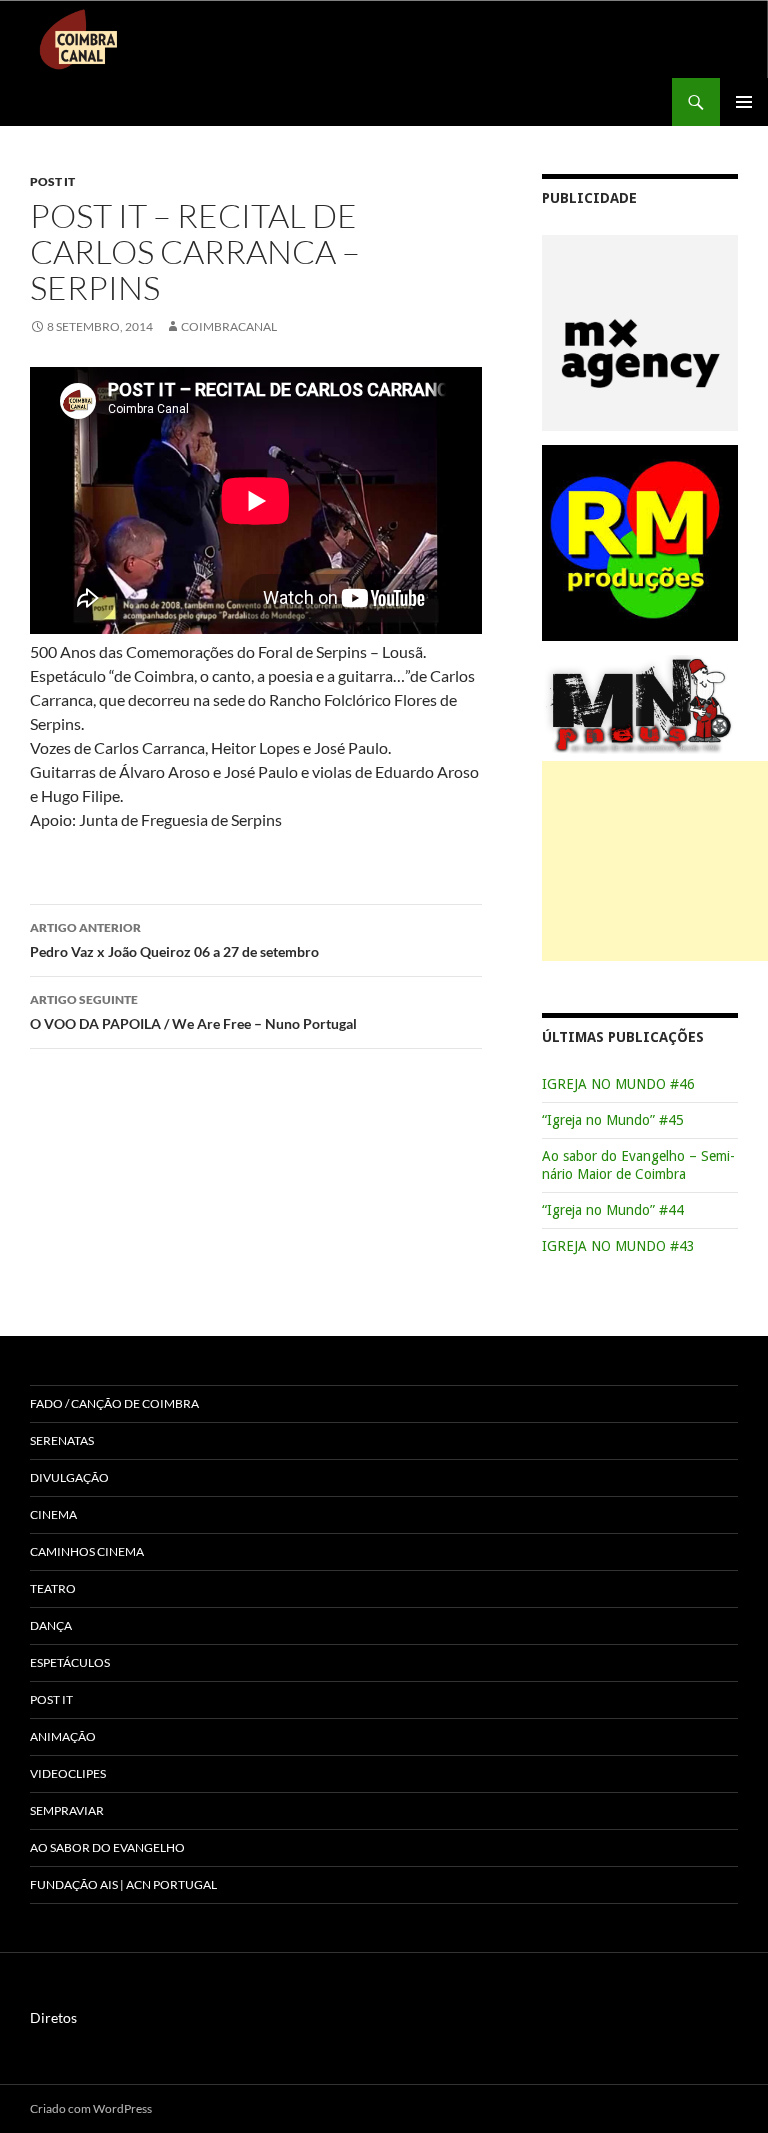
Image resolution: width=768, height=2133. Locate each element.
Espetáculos (70, 1662)
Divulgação (69, 1477)
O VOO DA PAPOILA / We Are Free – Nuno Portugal (193, 1012)
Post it (52, 181)
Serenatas (62, 1440)
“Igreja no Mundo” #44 (613, 1210)
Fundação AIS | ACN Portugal (123, 1884)
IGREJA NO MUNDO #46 (618, 1084)
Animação (63, 1736)
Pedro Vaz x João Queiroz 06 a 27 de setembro (174, 940)
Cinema (53, 1514)
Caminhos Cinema (87, 1551)
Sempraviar (67, 1810)
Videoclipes (68, 1773)
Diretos (53, 2017)
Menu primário (744, 102)
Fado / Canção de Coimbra (114, 1403)
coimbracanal (229, 326)
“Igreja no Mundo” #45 (613, 1120)
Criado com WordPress (91, 2108)
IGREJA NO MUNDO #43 (618, 1246)
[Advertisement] (655, 861)
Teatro (53, 1588)
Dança (51, 1625)
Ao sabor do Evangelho (107, 1847)
